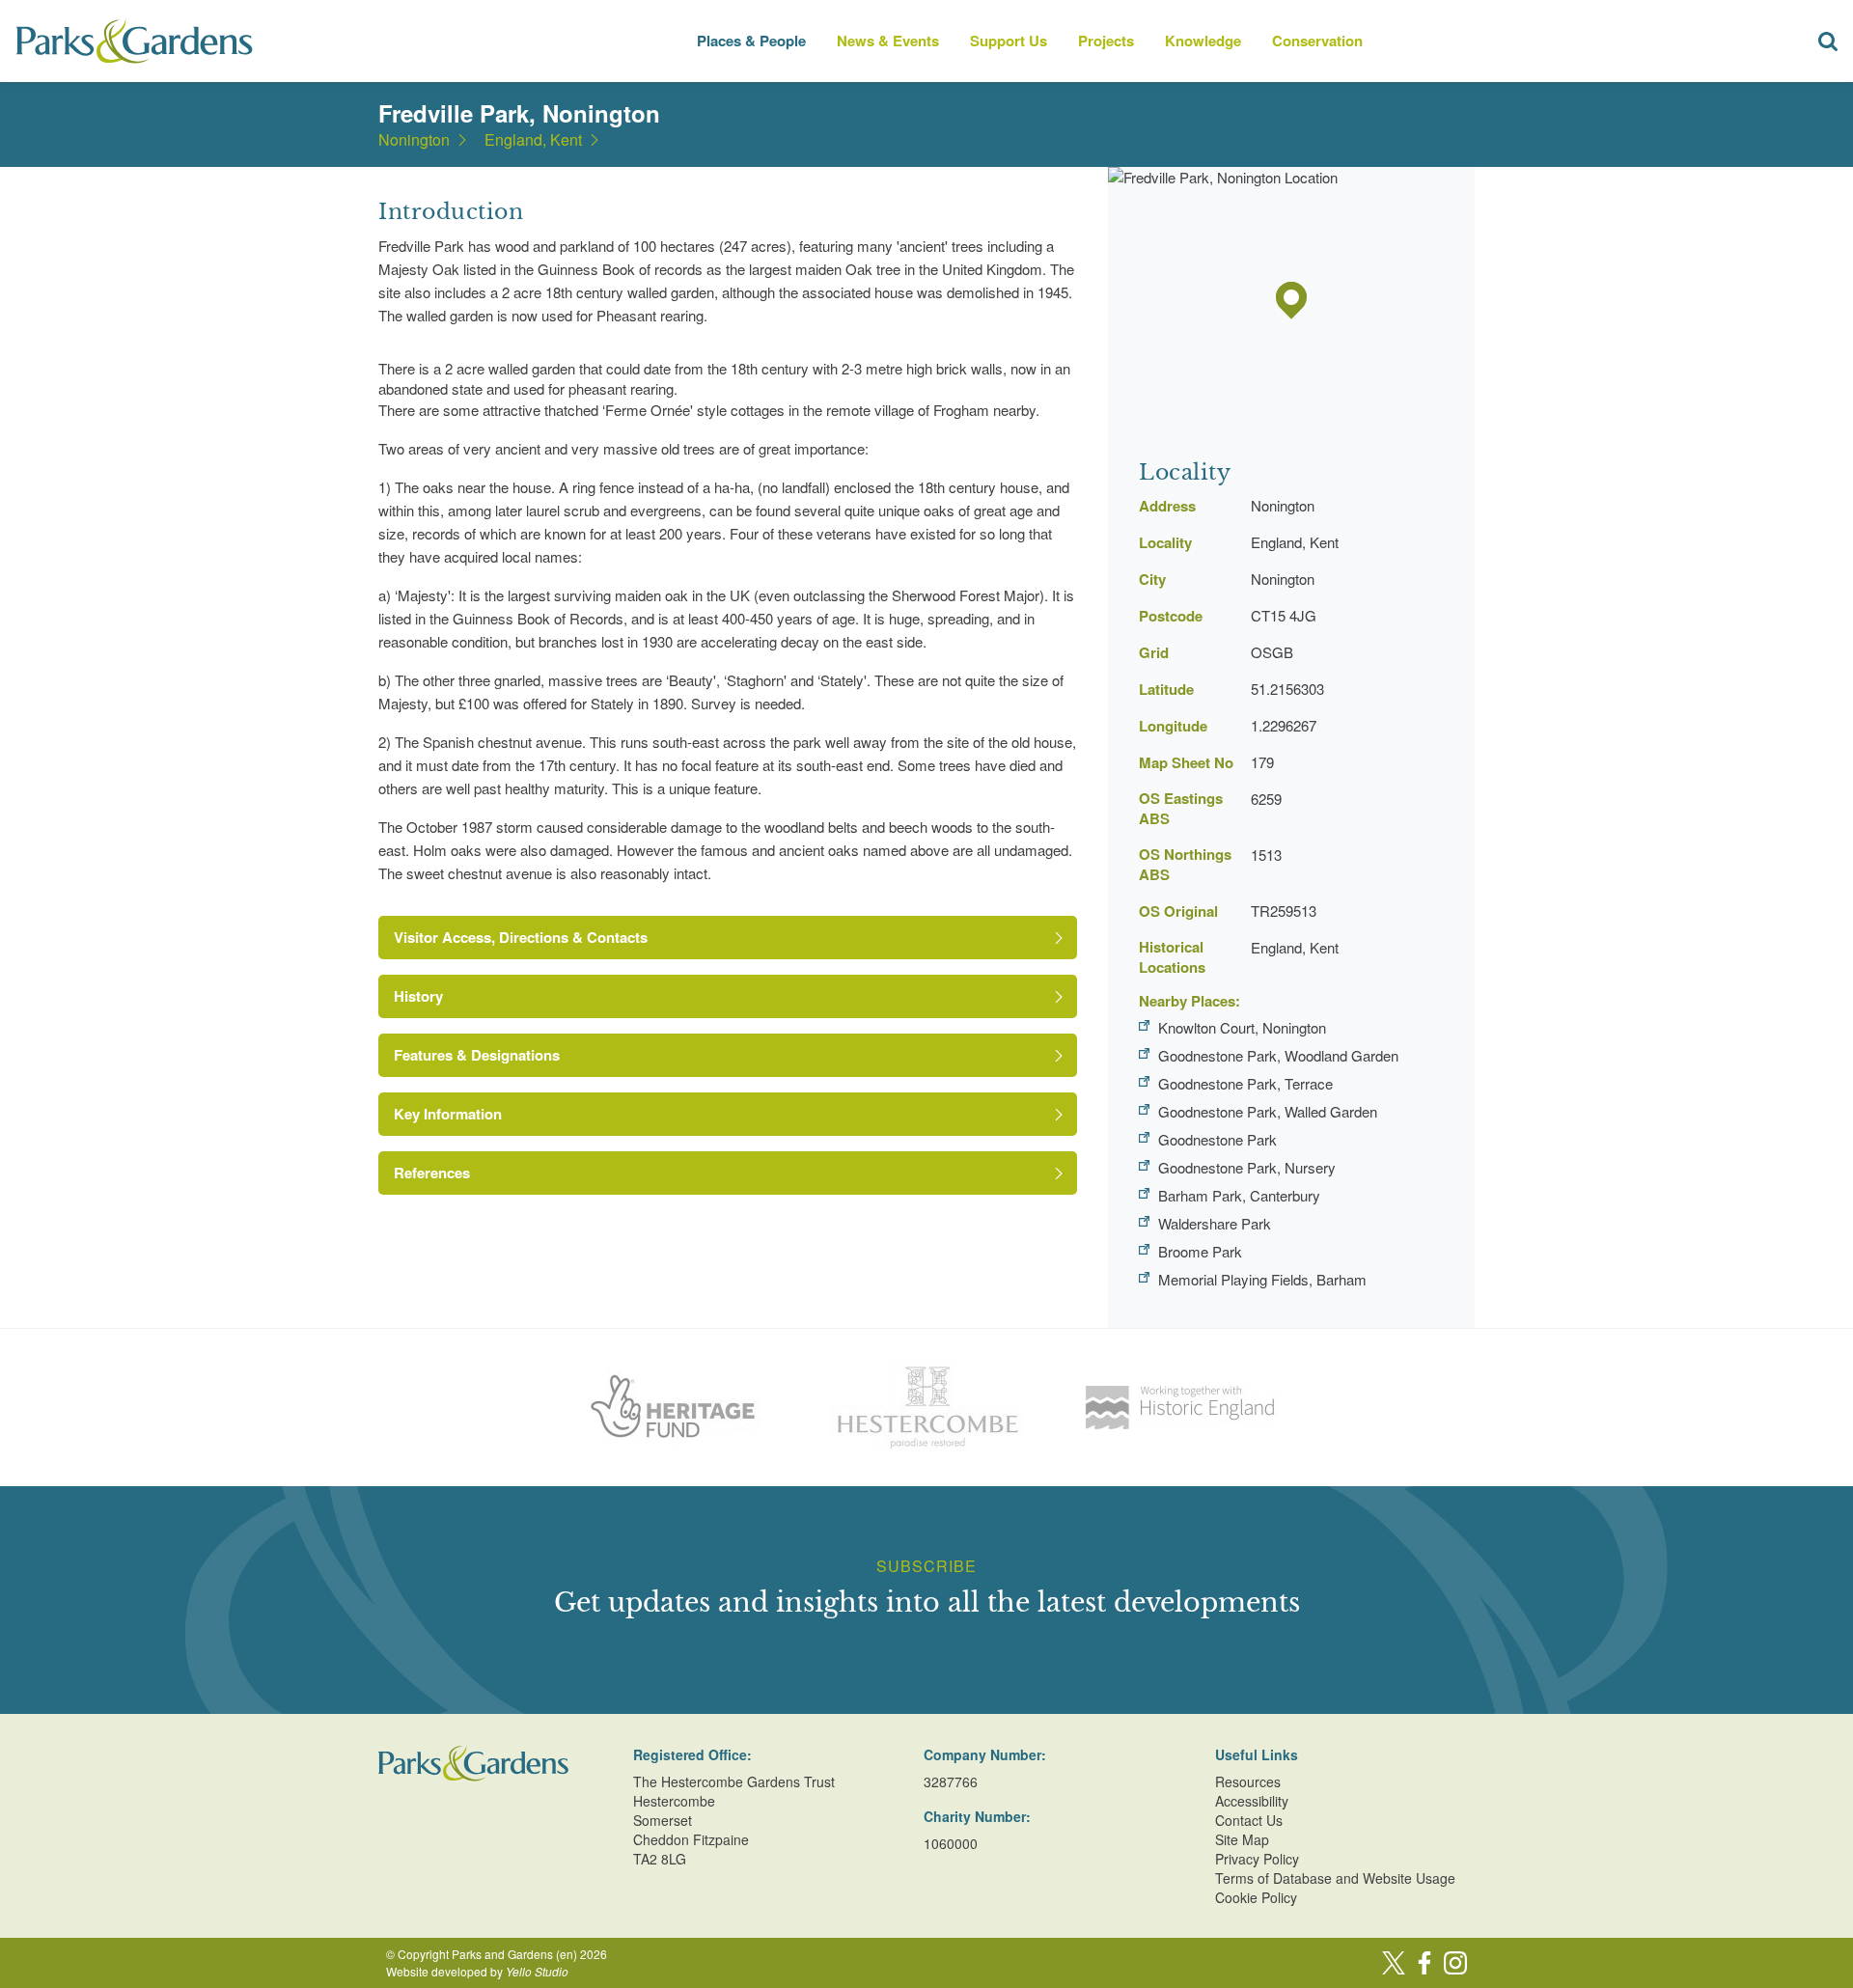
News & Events (888, 41)
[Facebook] (1424, 1963)
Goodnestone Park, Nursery (1247, 1167)
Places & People (751, 41)
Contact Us (1249, 1820)
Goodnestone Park (1217, 1139)
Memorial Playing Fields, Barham (1262, 1279)
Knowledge (1203, 41)
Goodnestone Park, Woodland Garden (1278, 1055)
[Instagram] (1455, 1963)
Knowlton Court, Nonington (1242, 1027)
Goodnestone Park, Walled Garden (1268, 1111)
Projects (1106, 41)
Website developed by (477, 1971)
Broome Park (1200, 1251)
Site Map (1242, 1839)
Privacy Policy (1257, 1859)
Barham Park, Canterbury (1239, 1195)
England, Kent (533, 140)
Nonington (414, 140)
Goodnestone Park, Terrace (1245, 1083)
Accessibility (1252, 1801)
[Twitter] (1394, 1963)
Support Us (1009, 41)
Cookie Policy (1256, 1897)
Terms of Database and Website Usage (1335, 1878)
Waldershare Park (1215, 1223)
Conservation (1317, 41)
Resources (1248, 1781)
